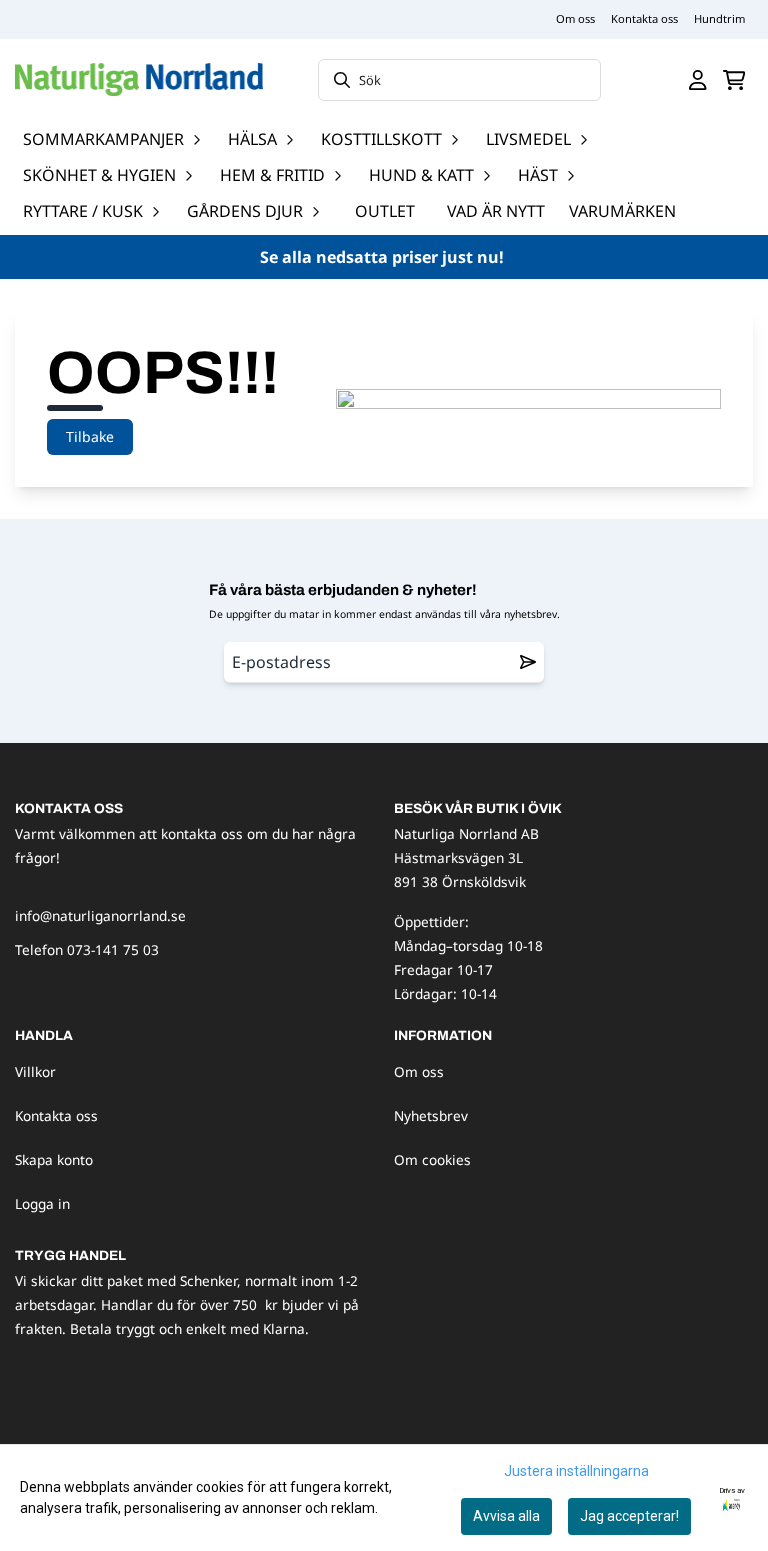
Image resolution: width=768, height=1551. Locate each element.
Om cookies (432, 1159)
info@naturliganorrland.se (100, 915)
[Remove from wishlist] (528, 662)
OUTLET (385, 211)
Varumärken (622, 211)
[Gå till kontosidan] (698, 80)
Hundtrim (719, 18)
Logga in (42, 1203)
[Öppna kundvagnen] (734, 80)
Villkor (35, 1071)
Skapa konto (54, 1159)
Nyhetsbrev (431, 1115)
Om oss (575, 18)
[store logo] (139, 79)
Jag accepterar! (629, 1516)
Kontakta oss (644, 18)
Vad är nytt (496, 211)
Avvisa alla (506, 1516)
